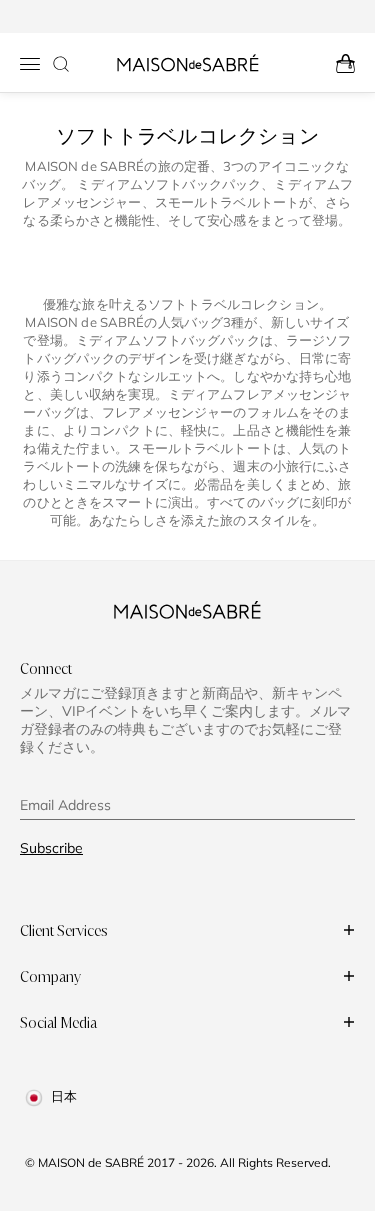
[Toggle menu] (30, 64)
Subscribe (51, 848)
